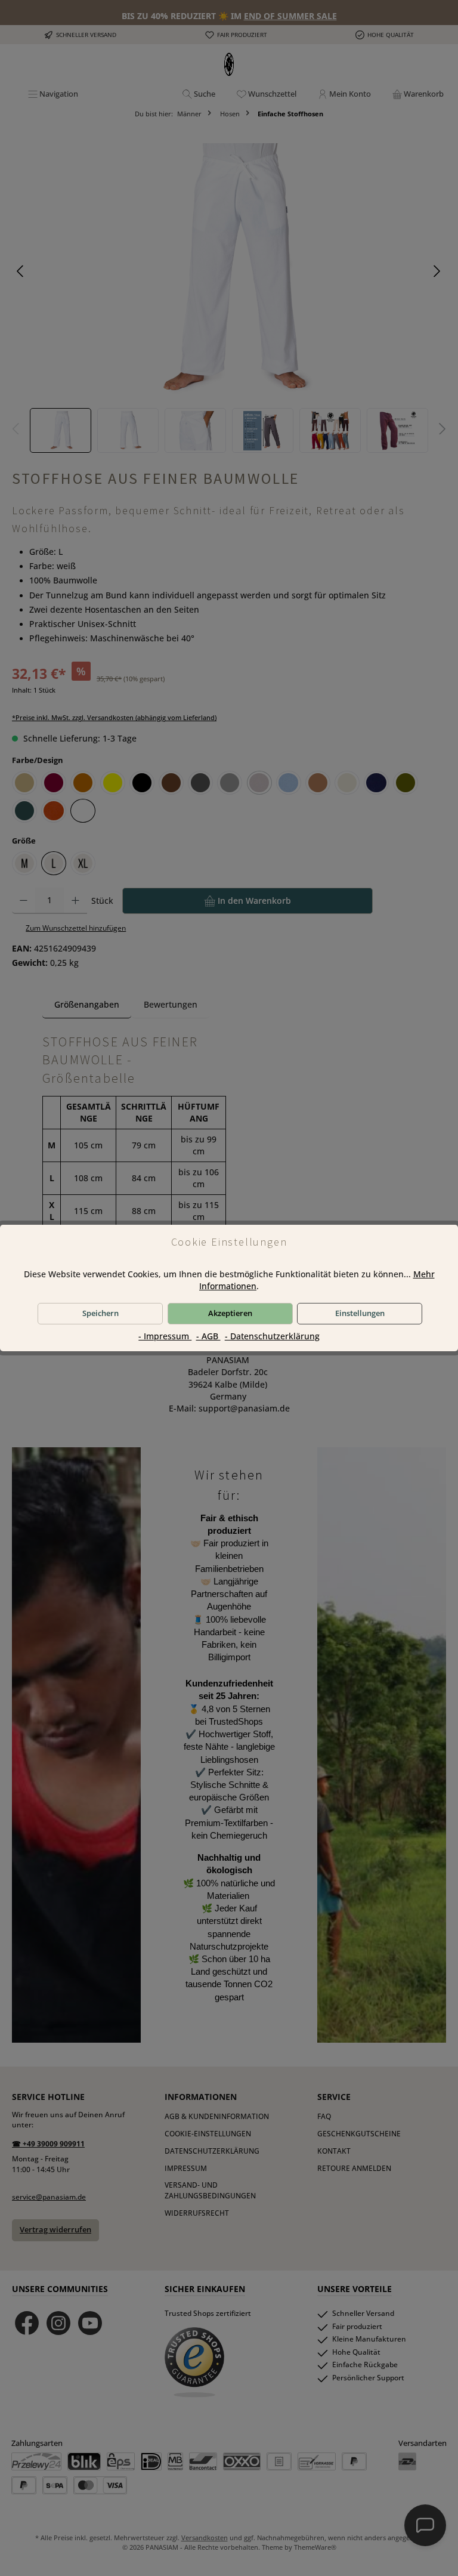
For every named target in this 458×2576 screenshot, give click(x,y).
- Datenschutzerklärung (272, 1336)
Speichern (100, 1313)
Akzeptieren (230, 1313)
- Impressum (165, 1336)
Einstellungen (360, 1313)
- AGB (208, 1336)
